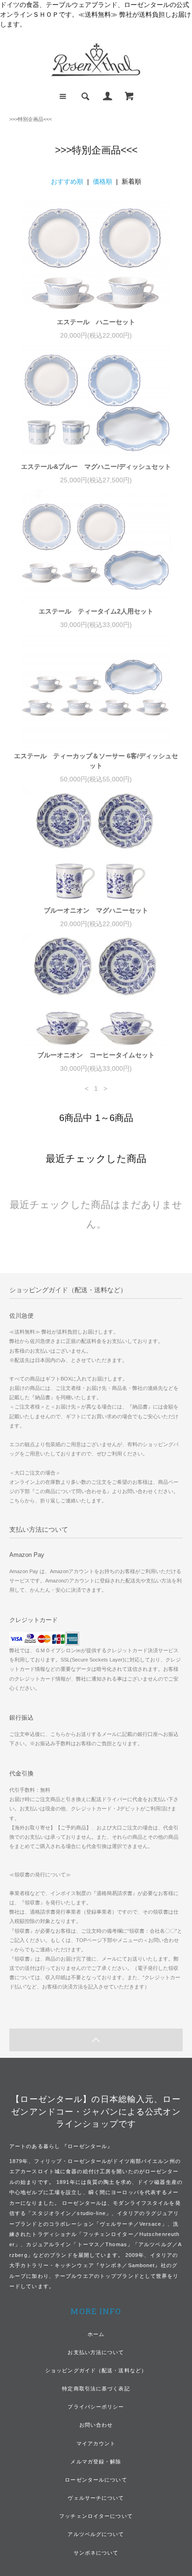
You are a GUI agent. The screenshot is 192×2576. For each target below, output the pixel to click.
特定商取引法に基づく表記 (96, 2389)
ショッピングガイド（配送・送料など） (96, 2370)
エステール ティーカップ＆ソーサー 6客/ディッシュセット (96, 761)
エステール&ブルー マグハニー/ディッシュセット (96, 467)
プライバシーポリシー (96, 2407)
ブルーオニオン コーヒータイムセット (96, 1055)
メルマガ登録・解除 (96, 2462)
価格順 (103, 181)
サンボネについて (96, 2553)
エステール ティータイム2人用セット (96, 611)
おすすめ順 (67, 181)
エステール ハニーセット (96, 322)
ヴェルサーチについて (96, 2498)
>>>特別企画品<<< (31, 119)
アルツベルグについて (96, 2534)
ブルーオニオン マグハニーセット (96, 910)
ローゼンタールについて (96, 2480)
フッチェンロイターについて (96, 2516)
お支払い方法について (96, 2352)
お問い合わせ (96, 2425)
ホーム (96, 2334)
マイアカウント (96, 2443)
